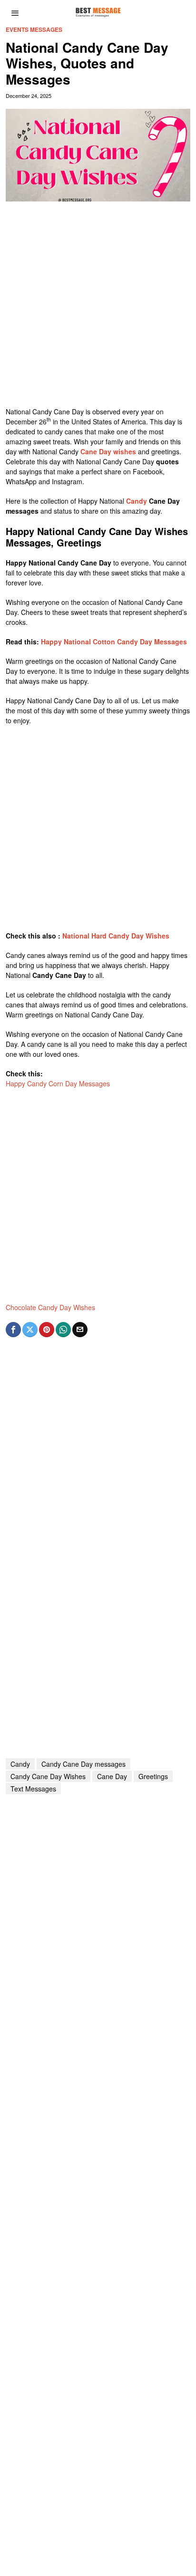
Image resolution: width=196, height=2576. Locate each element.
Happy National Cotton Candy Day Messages (114, 642)
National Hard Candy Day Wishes (116, 936)
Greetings (153, 1776)
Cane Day (112, 1776)
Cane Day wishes (108, 451)
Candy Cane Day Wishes (48, 1776)
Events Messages (34, 30)
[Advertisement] (98, 309)
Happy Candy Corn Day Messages (58, 1083)
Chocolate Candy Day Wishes (50, 1307)
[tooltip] (13, 1330)
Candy (137, 501)
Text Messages (33, 1789)
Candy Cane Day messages (83, 1764)
